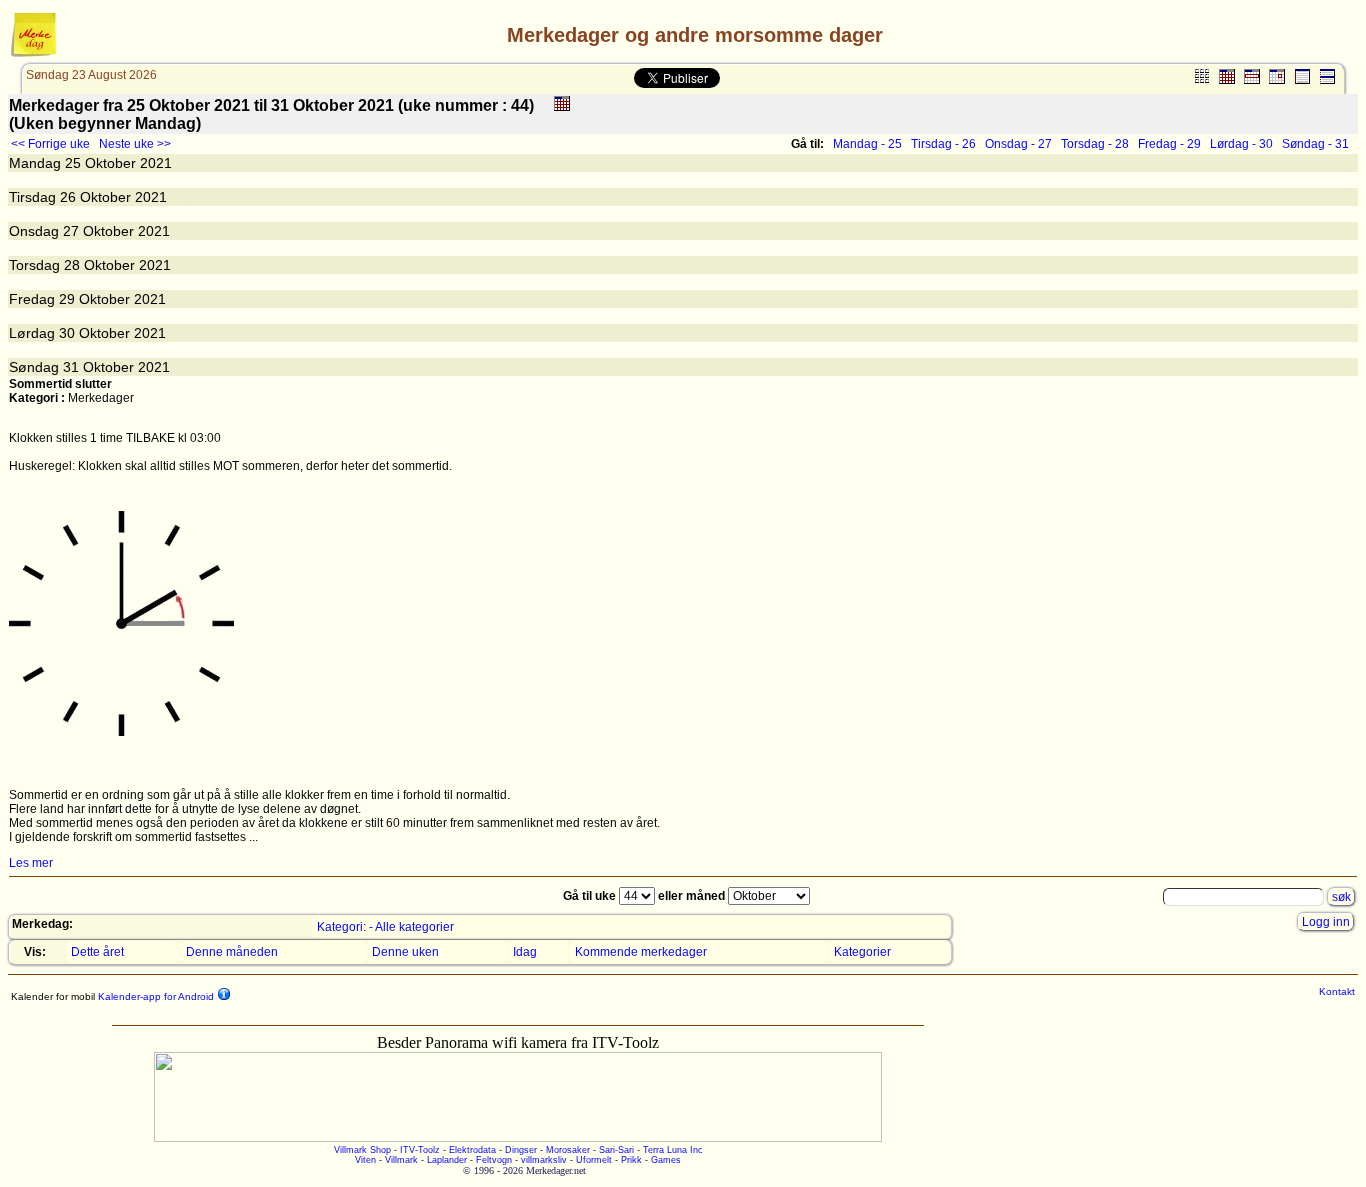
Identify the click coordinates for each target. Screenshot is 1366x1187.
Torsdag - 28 (1095, 144)
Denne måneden (232, 952)
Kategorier (862, 952)
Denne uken (405, 952)
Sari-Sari (616, 1150)
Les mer (31, 863)
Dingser (521, 1150)
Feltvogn (494, 1160)
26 (68, 197)
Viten (365, 1160)
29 (67, 299)
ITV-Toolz (420, 1150)
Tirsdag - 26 (943, 144)
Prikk (631, 1160)
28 (72, 265)
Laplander (447, 1160)
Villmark (401, 1160)
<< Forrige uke (50, 144)
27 (71, 231)
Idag (525, 952)
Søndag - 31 (1315, 144)
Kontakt (1337, 991)
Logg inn (1326, 922)
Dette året (97, 952)
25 (73, 163)
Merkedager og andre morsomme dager (695, 35)
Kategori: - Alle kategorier (385, 927)
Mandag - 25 (867, 144)
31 (71, 367)
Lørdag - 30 (1241, 144)
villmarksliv (544, 1160)
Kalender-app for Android (154, 996)
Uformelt (594, 1160)
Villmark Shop (362, 1150)
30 (67, 333)
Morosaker (568, 1150)
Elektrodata (472, 1150)
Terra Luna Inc (673, 1150)
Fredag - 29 (1169, 144)
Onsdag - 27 (1018, 144)
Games (666, 1160)
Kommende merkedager (641, 952)
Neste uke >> (135, 144)
